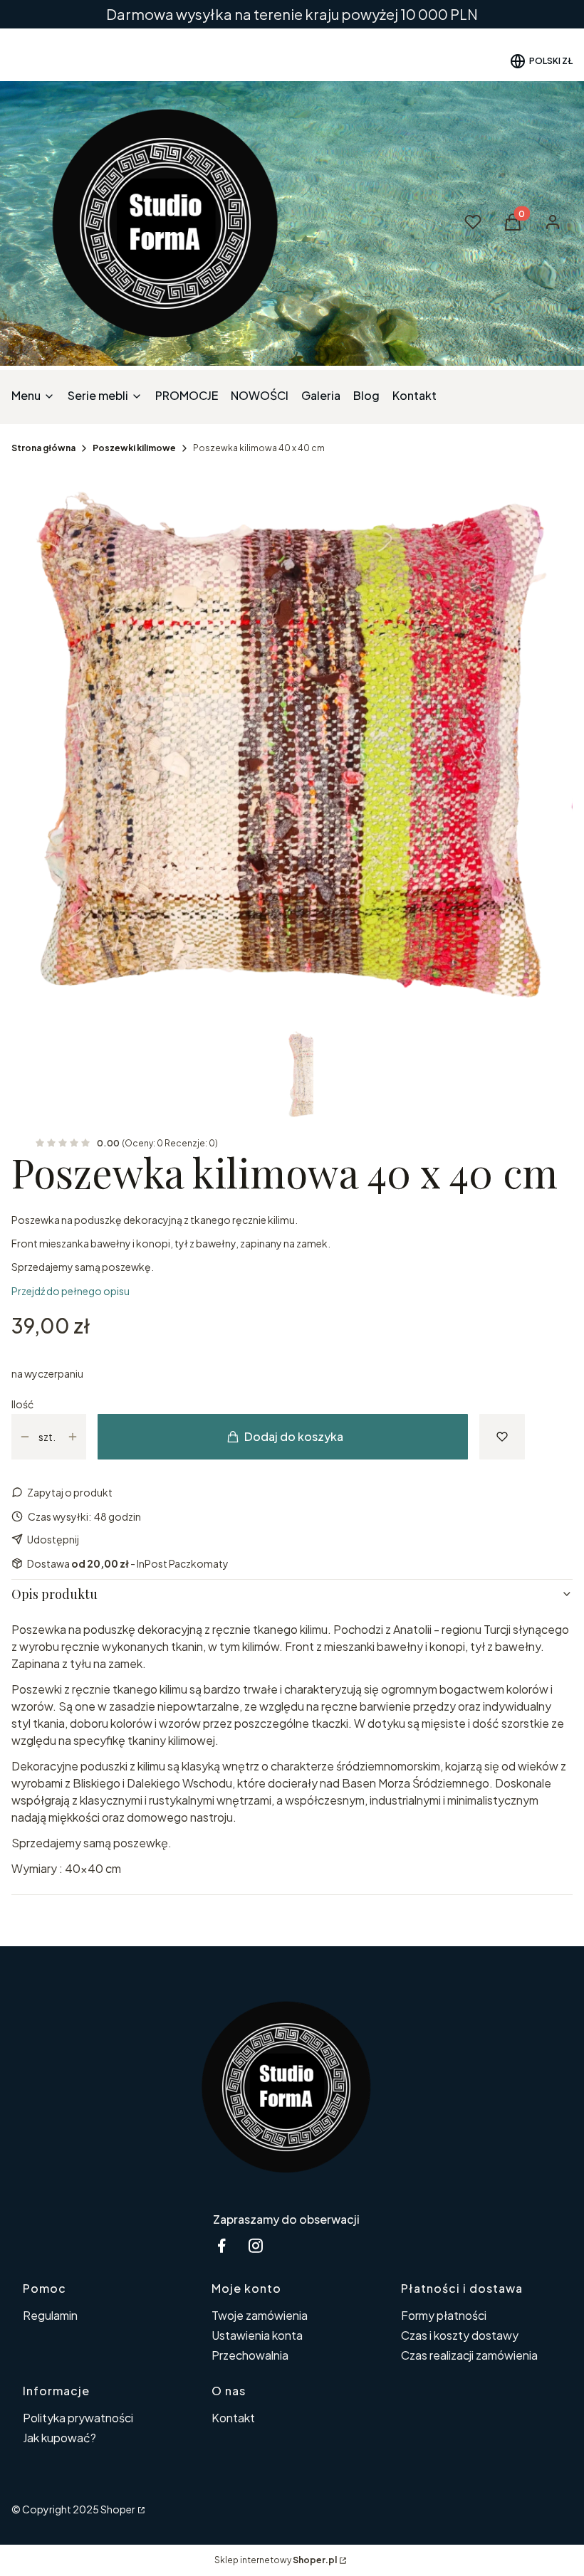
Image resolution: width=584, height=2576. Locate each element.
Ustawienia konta (257, 2335)
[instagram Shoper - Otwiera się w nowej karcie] (256, 2245)
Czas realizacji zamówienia (469, 2355)
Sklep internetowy (276, 2560)
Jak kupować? (59, 2438)
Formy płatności (444, 2315)
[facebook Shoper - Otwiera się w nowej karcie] (221, 2245)
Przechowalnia (250, 2355)
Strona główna (43, 448)
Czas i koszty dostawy (460, 2335)
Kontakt (233, 2418)
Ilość (22, 1404)
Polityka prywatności (78, 2418)
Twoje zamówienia (260, 2315)
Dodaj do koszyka (294, 1436)
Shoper (118, 2509)
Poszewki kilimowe (134, 448)
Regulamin (50, 2315)
